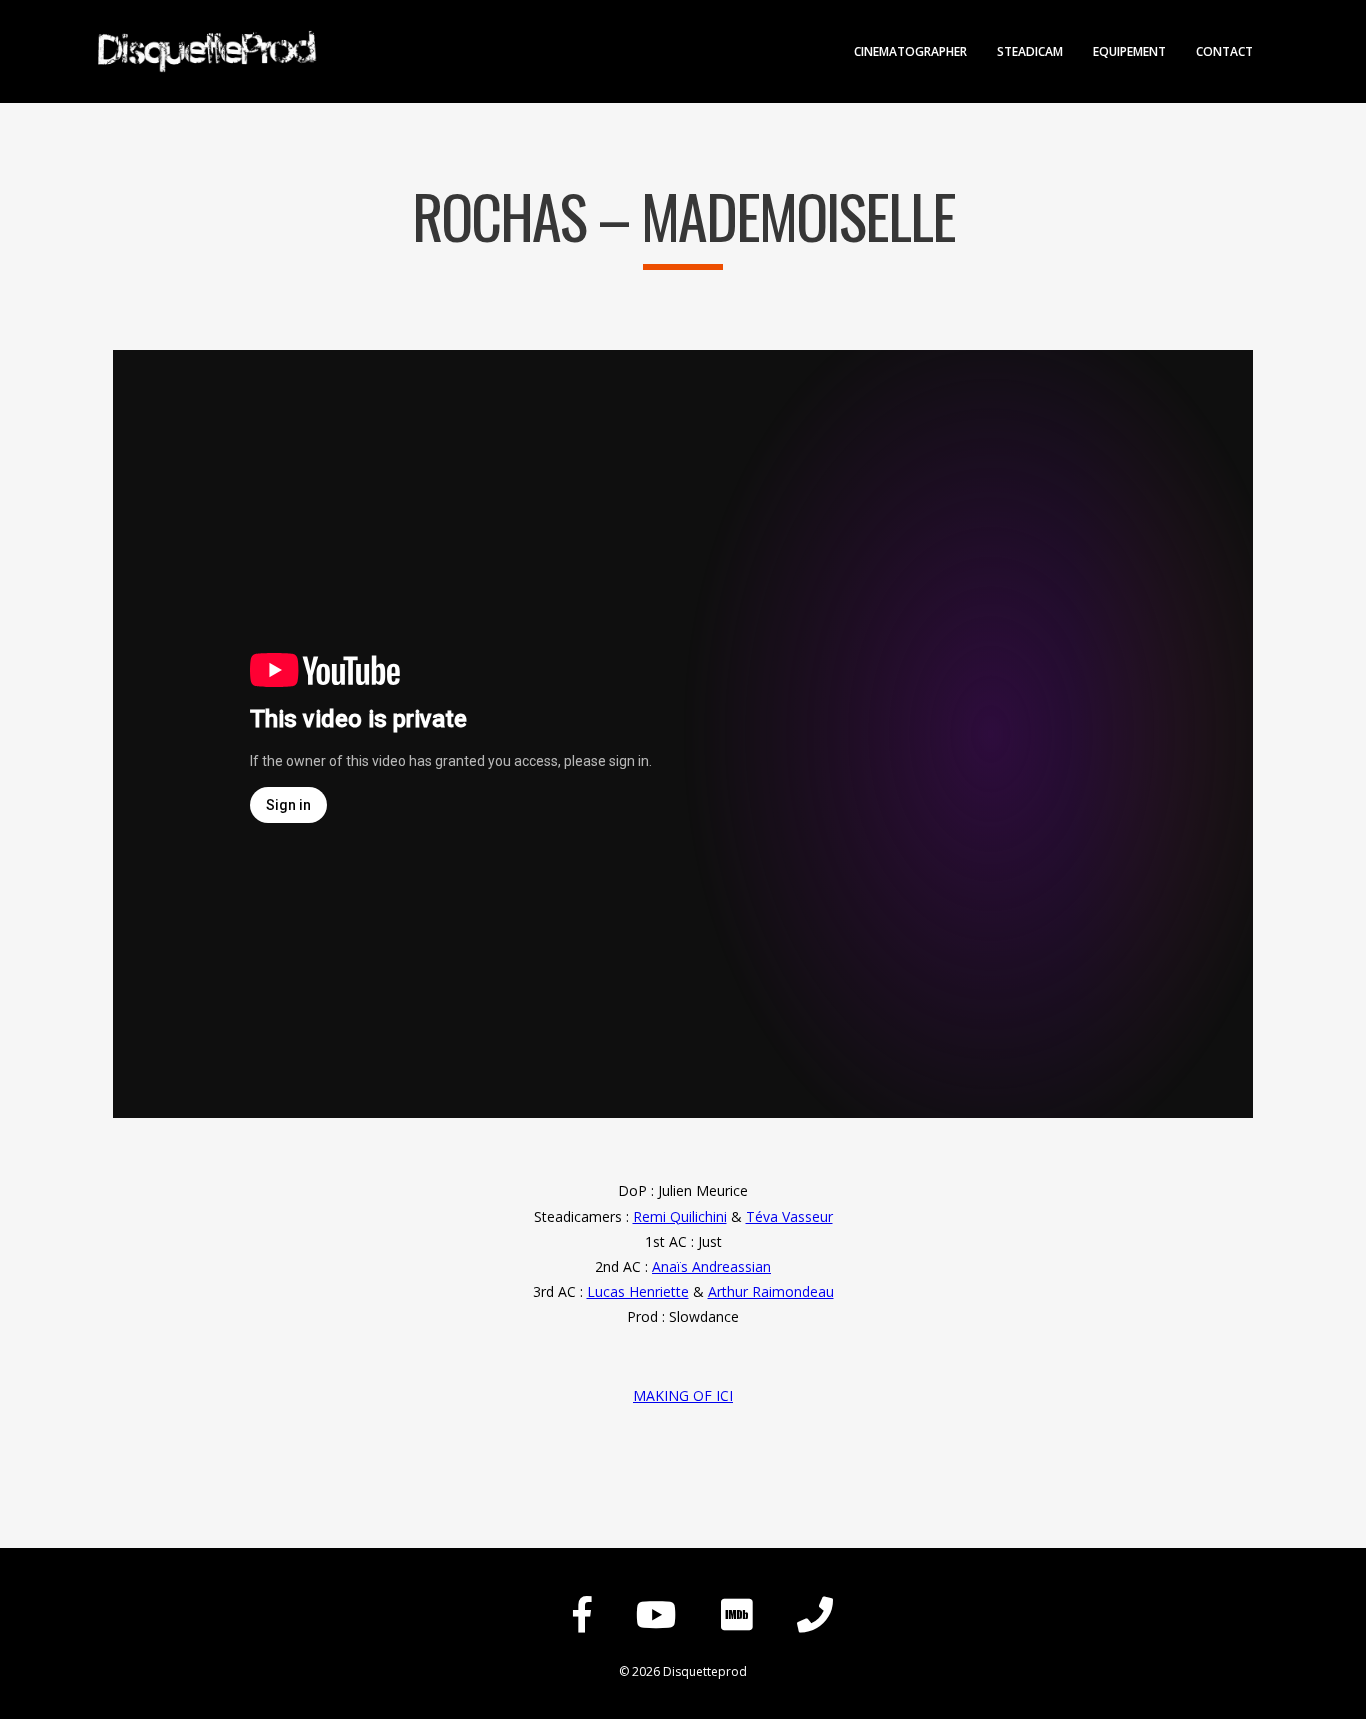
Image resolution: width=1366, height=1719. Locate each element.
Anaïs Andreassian (711, 1266)
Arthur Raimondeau (771, 1291)
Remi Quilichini (680, 1216)
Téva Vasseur (789, 1216)
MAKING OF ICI (683, 1395)
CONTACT (1224, 52)
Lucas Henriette (638, 1291)
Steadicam (1030, 52)
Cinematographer (910, 52)
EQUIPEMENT (1129, 52)
